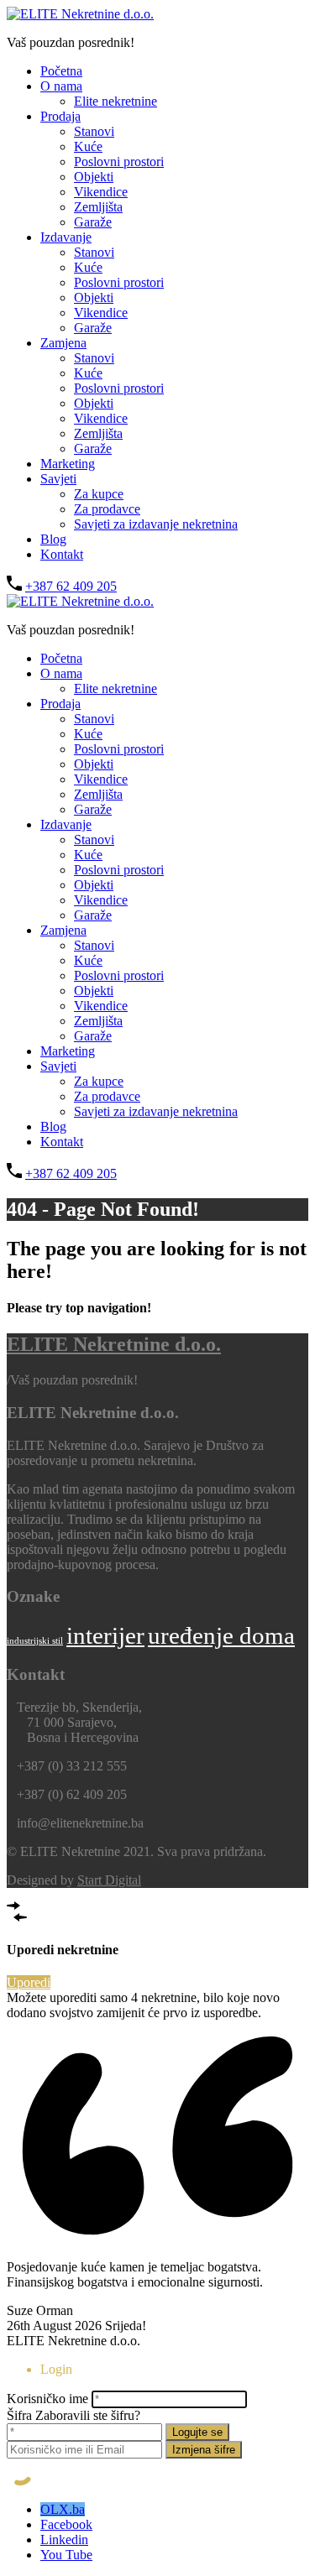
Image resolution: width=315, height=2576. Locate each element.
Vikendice (101, 192)
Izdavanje (66, 237)
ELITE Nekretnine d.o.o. (114, 1344)
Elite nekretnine (115, 101)
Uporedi (29, 1982)
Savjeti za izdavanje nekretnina (156, 524)
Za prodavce (107, 509)
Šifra (19, 2415)
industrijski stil (35, 1641)
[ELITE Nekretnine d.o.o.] (80, 14)
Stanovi (94, 131)
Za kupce (99, 494)
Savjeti (58, 479)
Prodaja (60, 116)
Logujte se (197, 2432)
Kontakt (62, 554)
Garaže (93, 222)
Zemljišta (98, 207)
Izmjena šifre (204, 2450)
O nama (61, 86)
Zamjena (63, 343)
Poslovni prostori (119, 162)
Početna (61, 71)
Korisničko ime (47, 2399)
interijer (105, 1635)
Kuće (88, 146)
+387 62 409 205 (71, 586)
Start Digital (109, 1880)
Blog (53, 539)
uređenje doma (221, 1635)
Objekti (94, 177)
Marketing (68, 464)
